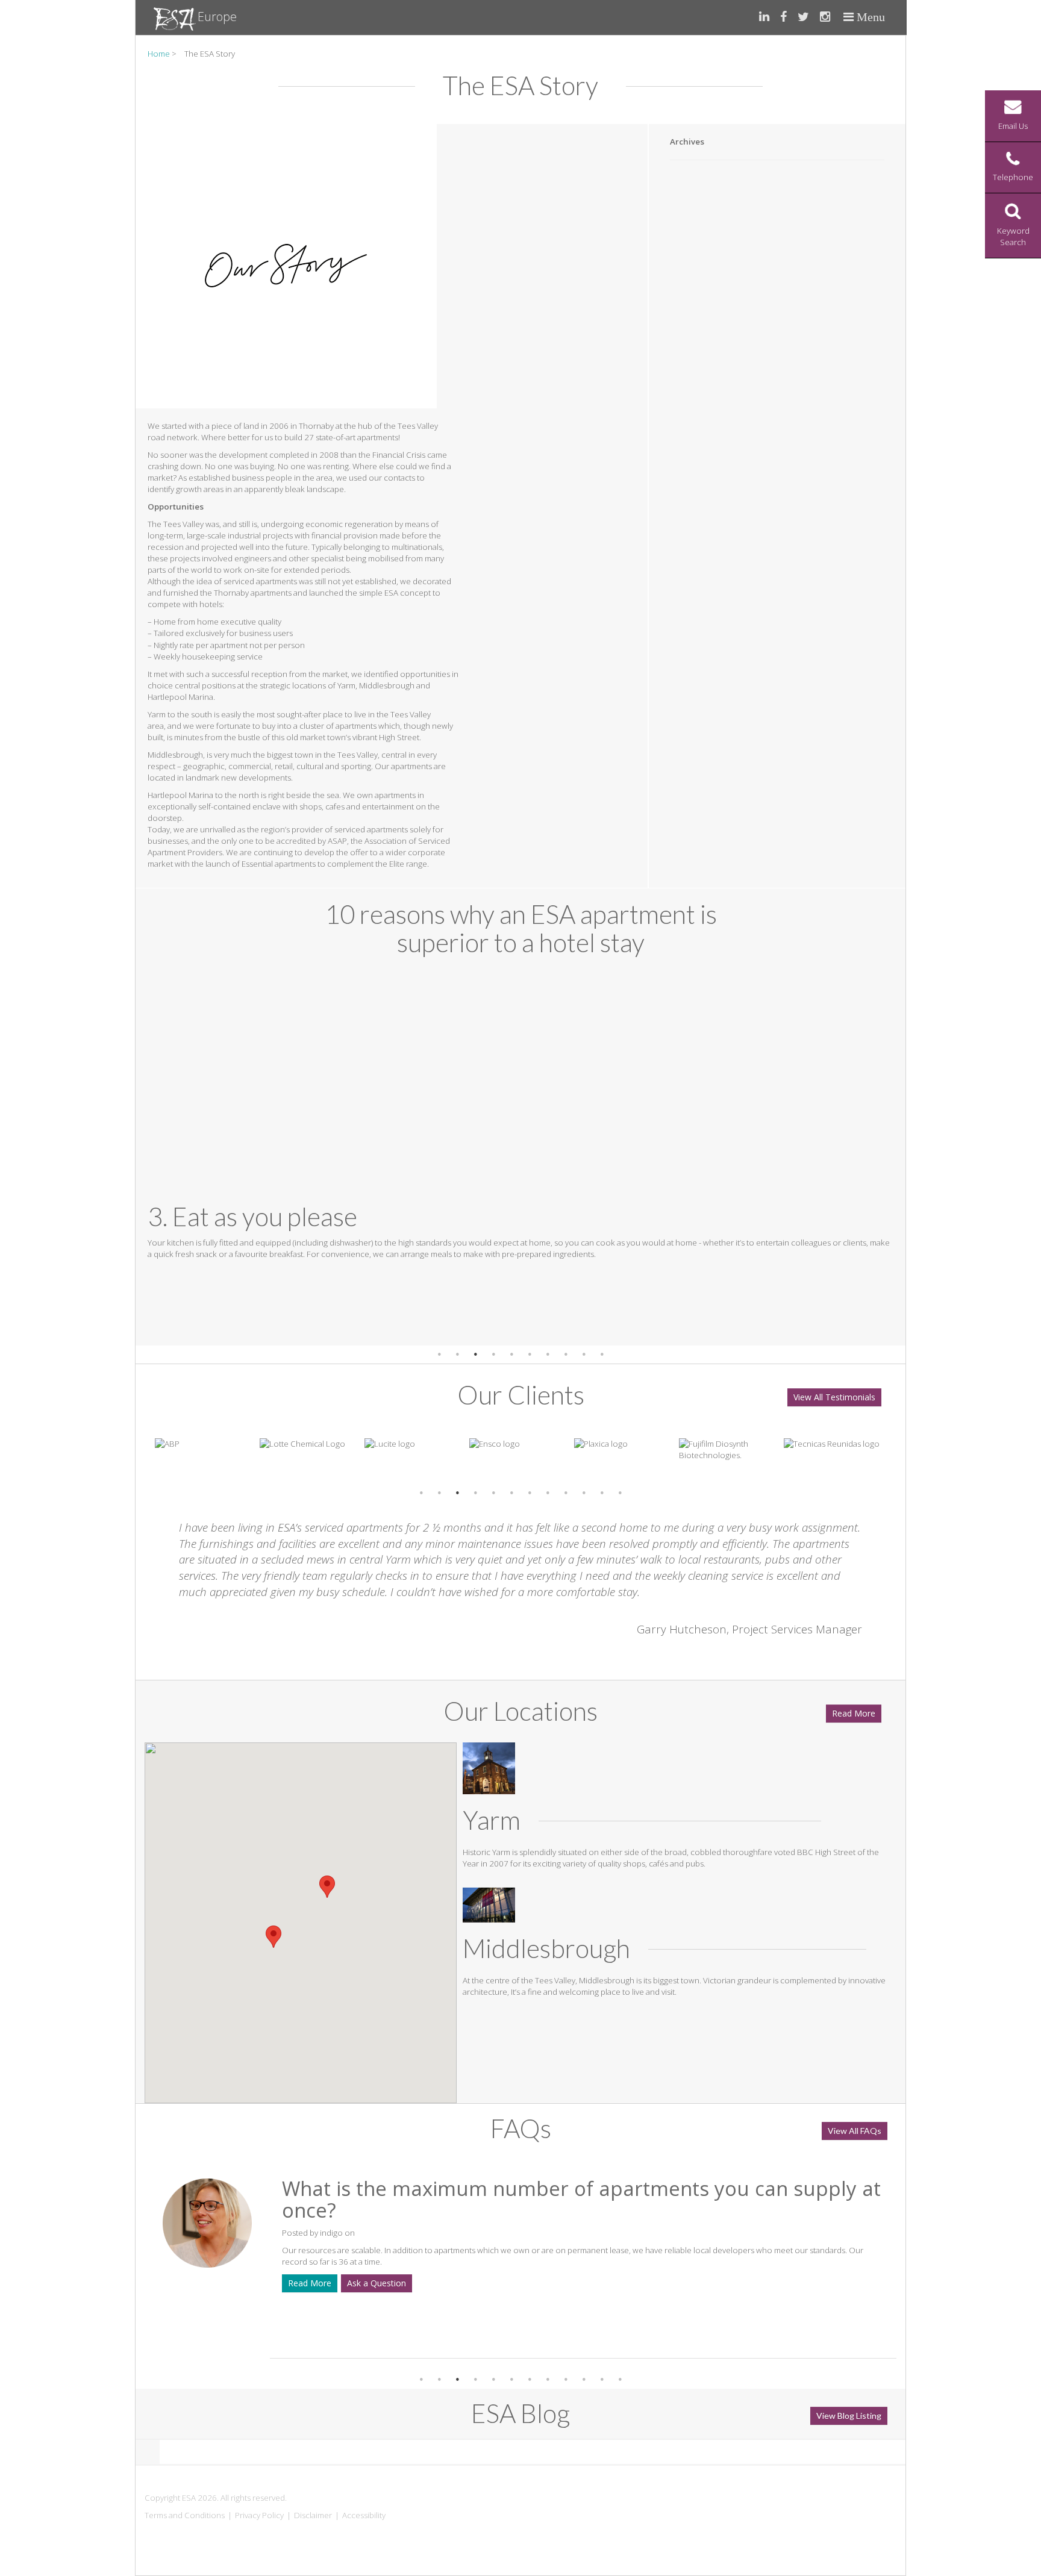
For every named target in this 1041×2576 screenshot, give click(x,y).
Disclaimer (313, 2515)
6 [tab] (530, 1355)
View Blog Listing (849, 2415)
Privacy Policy (259, 2515)
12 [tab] (620, 1493)
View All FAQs (855, 2131)
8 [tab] (566, 1355)
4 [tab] (493, 1355)
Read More (854, 1713)
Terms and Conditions (185, 2515)
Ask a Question (703, 2261)
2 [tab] (457, 1355)
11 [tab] (602, 1493)
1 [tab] (439, 1355)
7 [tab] (548, 1355)
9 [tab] (584, 1355)
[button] (274, 1937)
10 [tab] (602, 1355)
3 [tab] (475, 1355)
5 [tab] (511, 1355)
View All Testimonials (834, 1397)
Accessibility (364, 2515)
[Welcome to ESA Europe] (176, 18)
